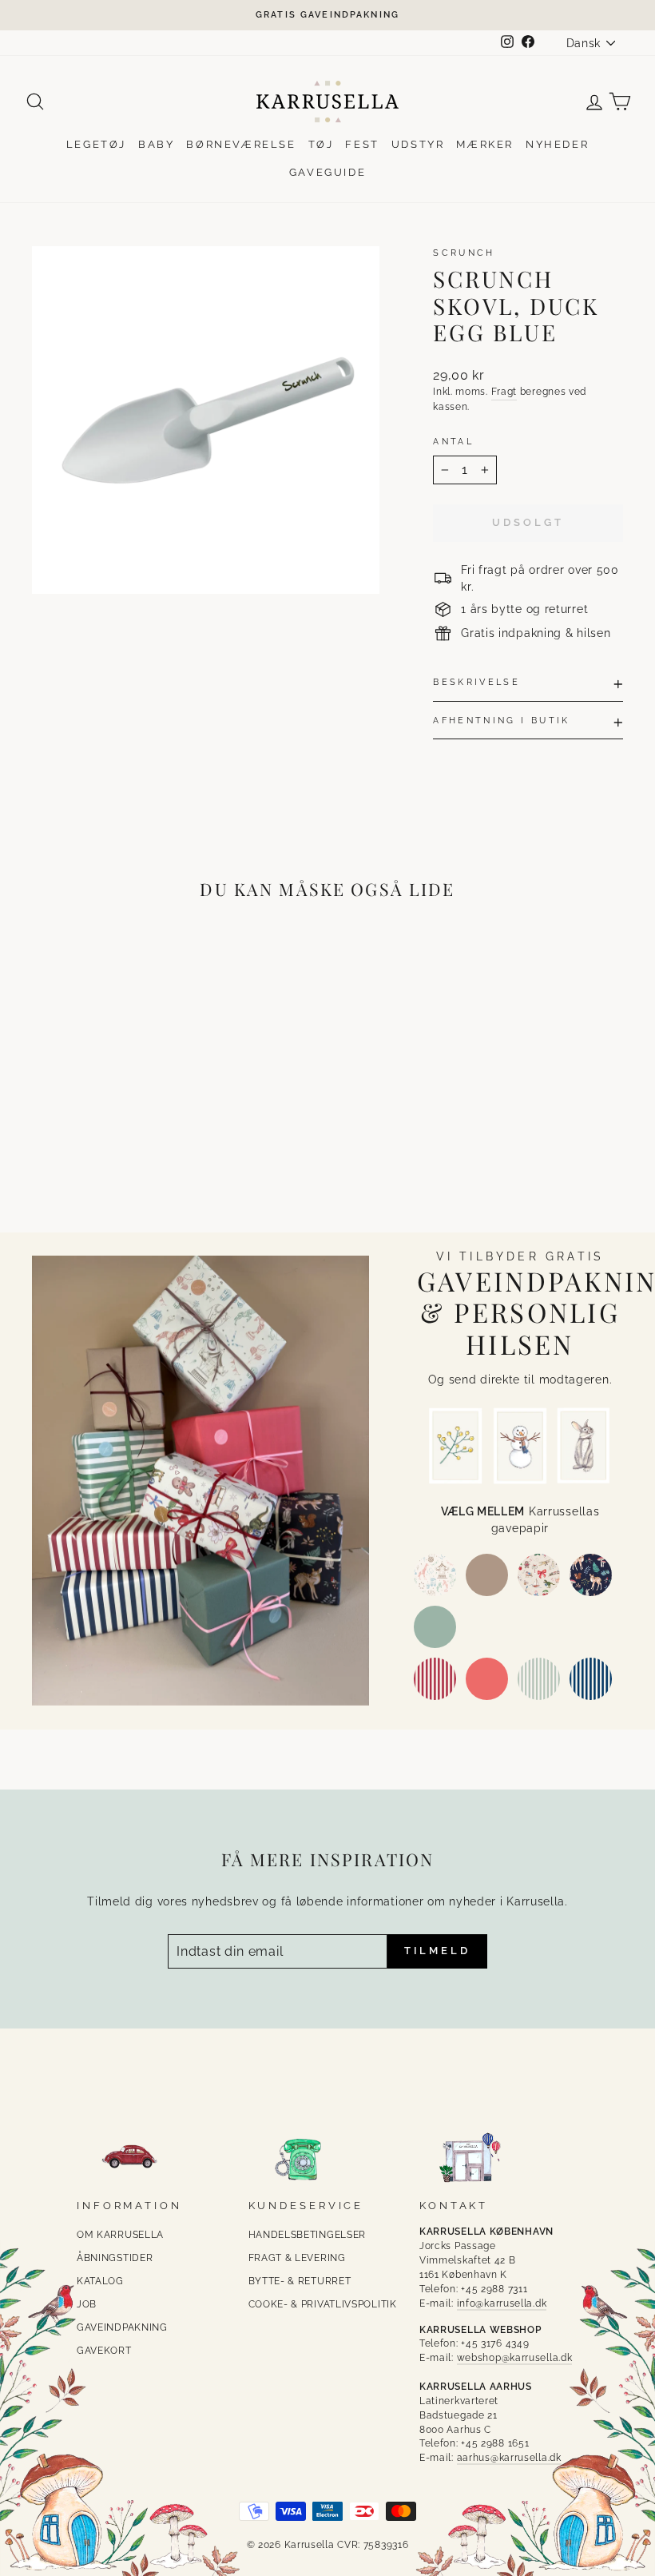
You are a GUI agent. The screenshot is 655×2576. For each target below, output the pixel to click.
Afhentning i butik (501, 720)
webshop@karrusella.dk (515, 2358)
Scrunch (464, 253)
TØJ (321, 144)
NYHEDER (557, 144)
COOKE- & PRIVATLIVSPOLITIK (323, 2304)
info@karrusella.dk (502, 2303)
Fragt (504, 392)
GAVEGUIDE (327, 172)
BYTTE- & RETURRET (300, 2281)
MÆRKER (485, 144)
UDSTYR (418, 144)
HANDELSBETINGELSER (308, 2235)
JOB (87, 2304)
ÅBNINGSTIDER (115, 2258)
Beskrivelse (476, 682)
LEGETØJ (96, 144)
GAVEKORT (104, 2351)
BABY (156, 144)
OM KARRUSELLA (120, 2235)
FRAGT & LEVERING (297, 2258)
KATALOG (100, 2281)
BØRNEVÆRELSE (241, 144)
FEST (362, 144)
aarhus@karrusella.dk (509, 2458)
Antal (453, 441)
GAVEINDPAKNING (122, 2327)
